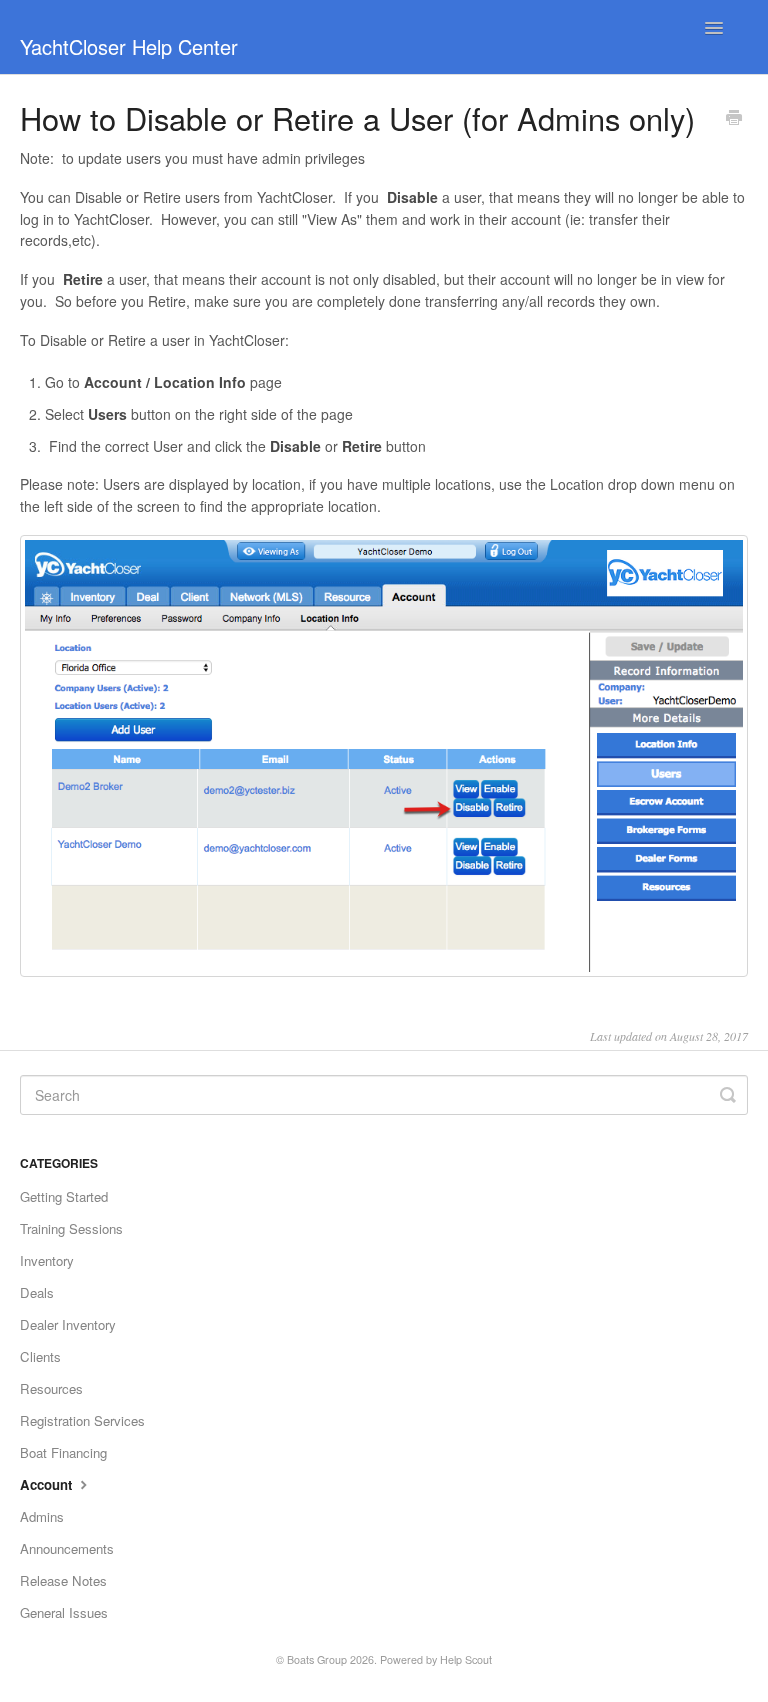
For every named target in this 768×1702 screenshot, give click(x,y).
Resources (51, 1388)
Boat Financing (63, 1452)
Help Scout (466, 1659)
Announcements (67, 1548)
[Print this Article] (734, 119)
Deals (37, 1292)
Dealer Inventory (68, 1324)
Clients (40, 1356)
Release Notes (63, 1580)
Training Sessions (71, 1228)
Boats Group (317, 1659)
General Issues (64, 1612)
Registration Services (82, 1420)
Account (48, 1484)
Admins (42, 1516)
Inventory (47, 1260)
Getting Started (64, 1196)
